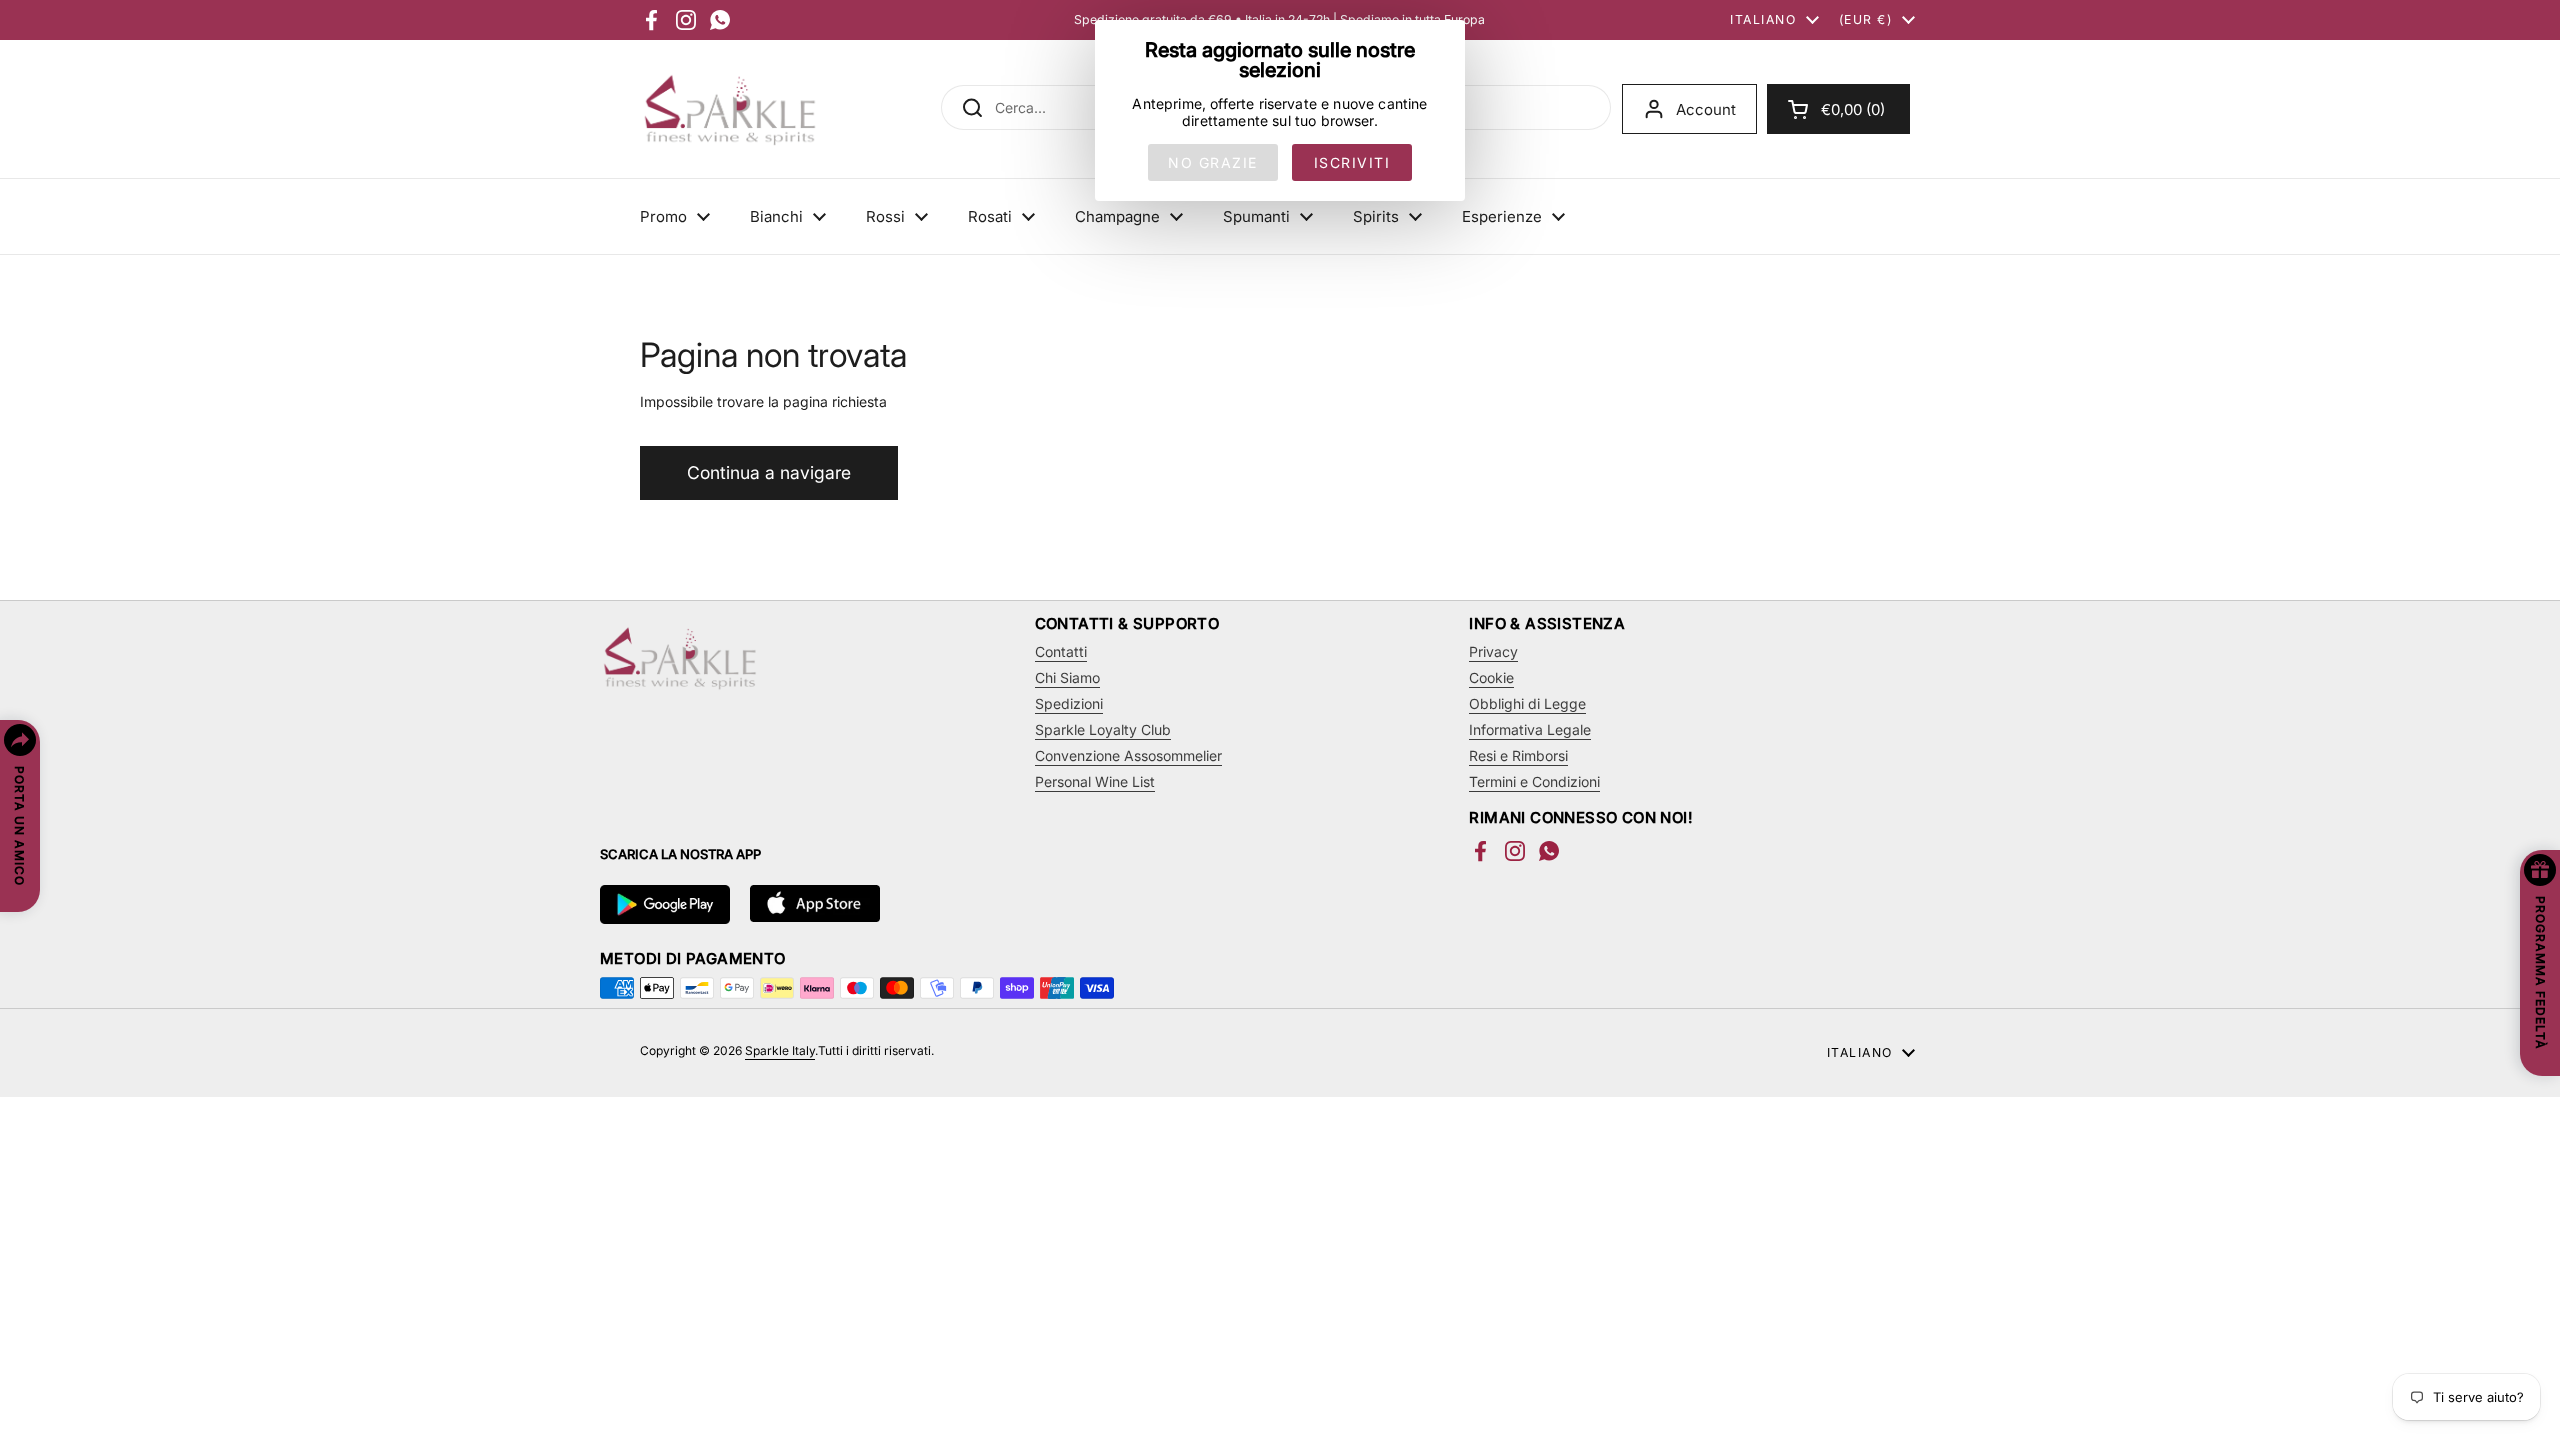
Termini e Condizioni (1534, 781)
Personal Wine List (1095, 781)
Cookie (1491, 677)
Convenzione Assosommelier (1128, 755)
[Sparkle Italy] (730, 109)
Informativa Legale (1530, 729)
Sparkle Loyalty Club (1103, 729)
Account (1706, 109)
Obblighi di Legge (1527, 703)
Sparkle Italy (780, 1050)
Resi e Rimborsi (1518, 755)
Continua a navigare (769, 472)
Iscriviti (1352, 162)
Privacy (1493, 651)
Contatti (1061, 651)
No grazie (1213, 162)
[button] (1838, 109)
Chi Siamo (1067, 677)
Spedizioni (1069, 703)
